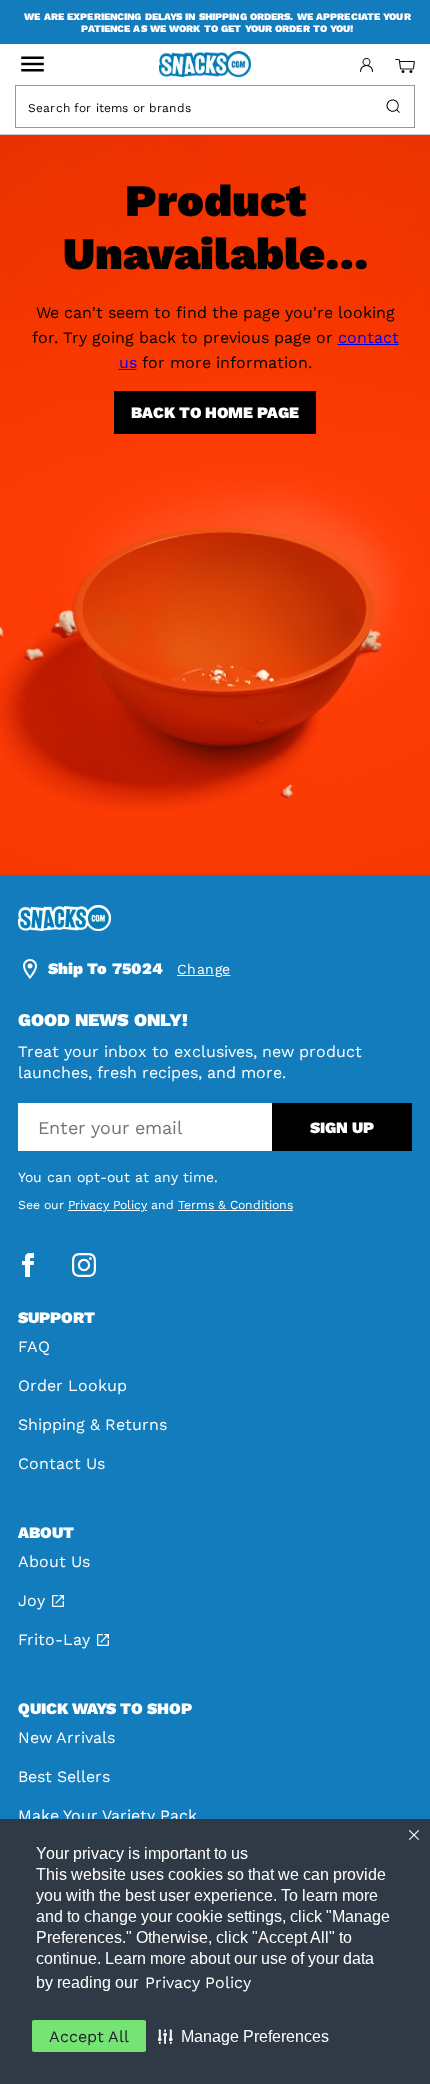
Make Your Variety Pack (107, 1815)
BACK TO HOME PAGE (215, 412)
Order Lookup (72, 1385)
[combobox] (197, 106)
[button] (243, 2036)
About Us (54, 1561)
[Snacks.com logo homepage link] (215, 65)
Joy (31, 1600)
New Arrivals (66, 1737)
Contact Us (61, 1463)
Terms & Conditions (235, 1205)
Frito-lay (54, 1639)
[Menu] (32, 64)
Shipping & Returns (92, 1424)
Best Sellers (64, 1776)
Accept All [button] (89, 2036)
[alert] (215, 22)
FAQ (34, 1346)
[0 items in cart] (405, 66)
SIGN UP (342, 1127)
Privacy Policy (198, 1982)
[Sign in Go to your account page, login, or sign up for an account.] (366, 65)
